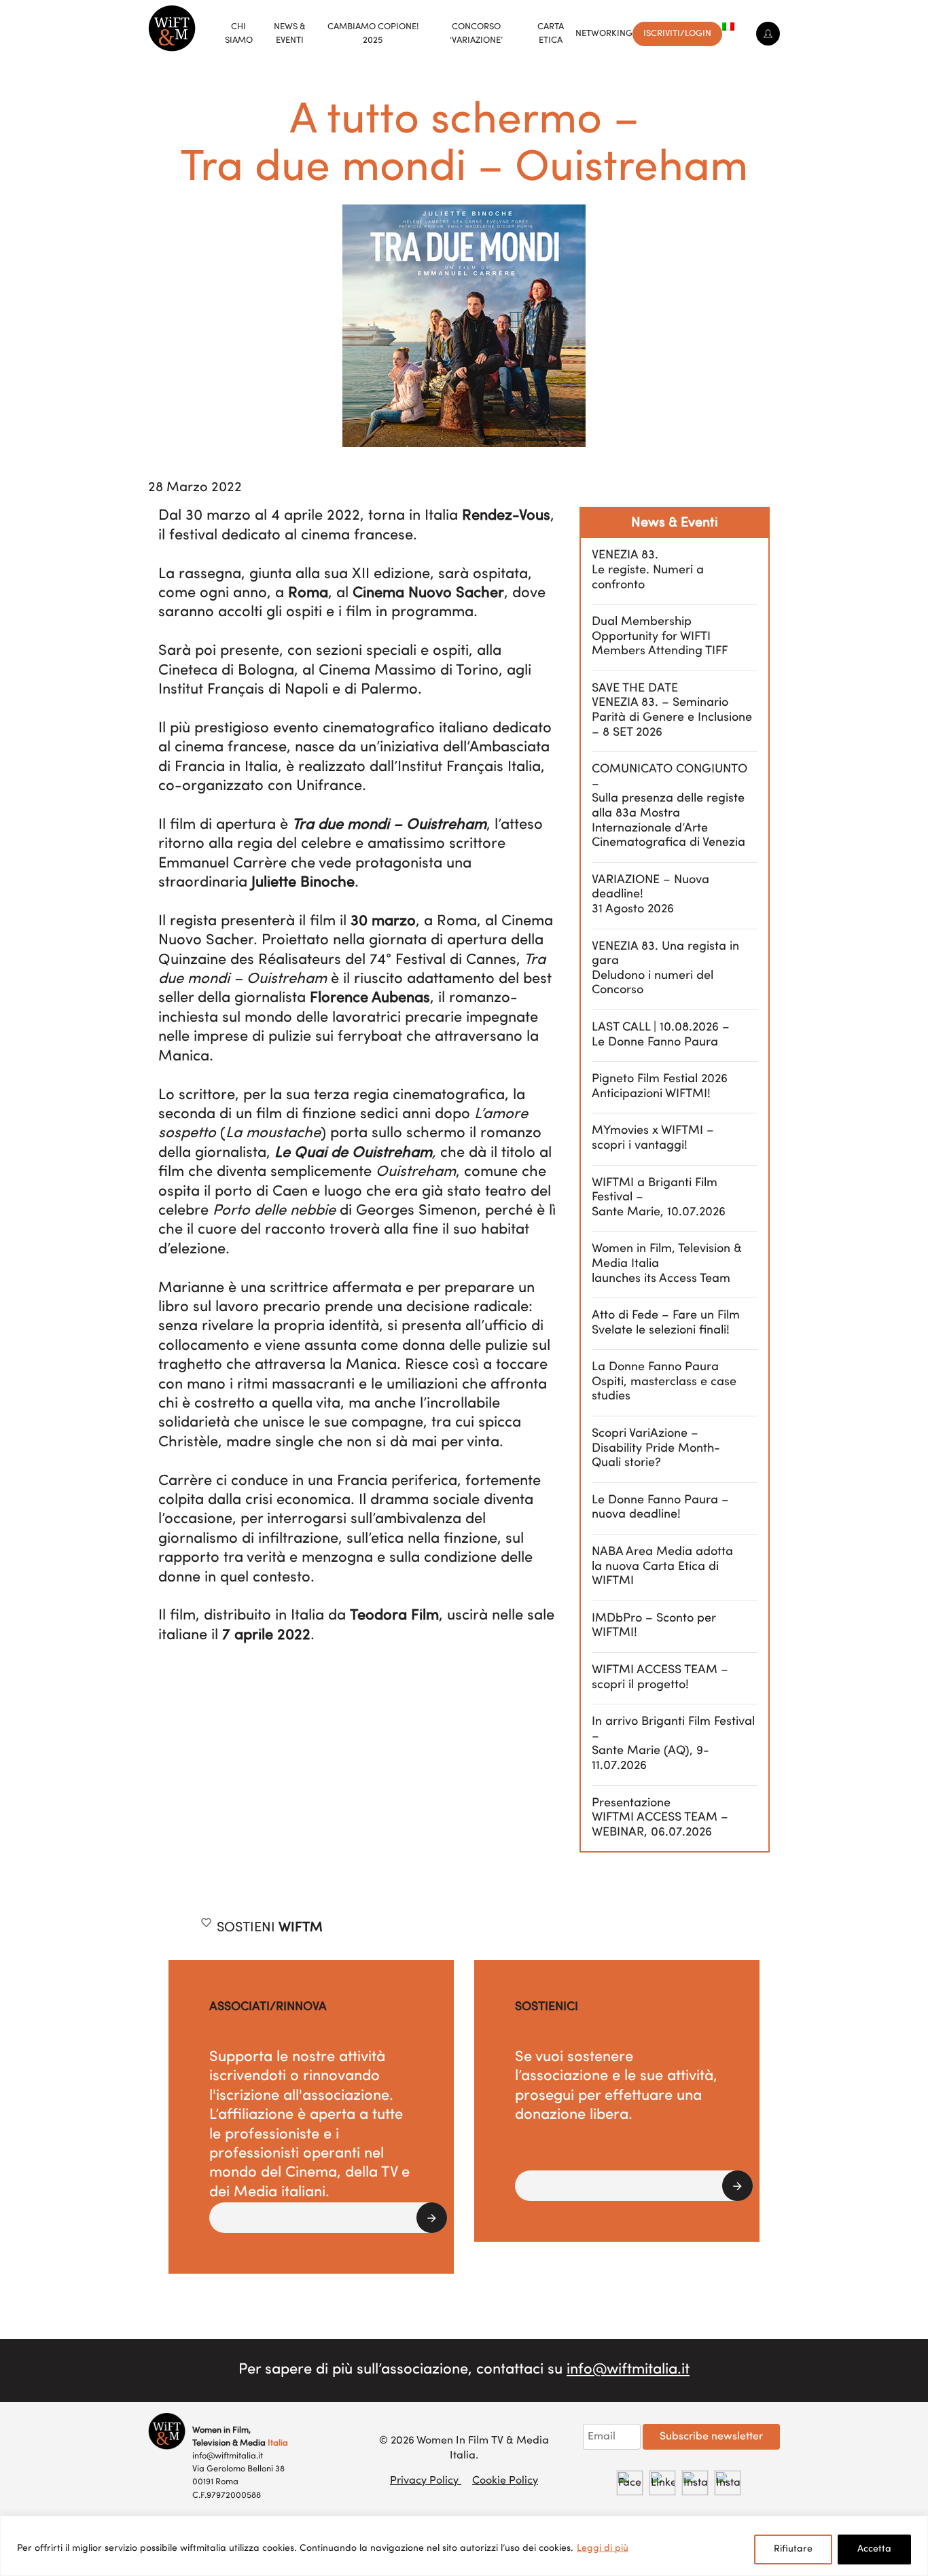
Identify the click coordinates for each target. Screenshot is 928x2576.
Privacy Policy (426, 2481)
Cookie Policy (505, 2481)
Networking (604, 34)
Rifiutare (793, 2549)
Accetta (874, 2549)
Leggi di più (603, 2548)
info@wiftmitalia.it (628, 2370)
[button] (328, 2218)
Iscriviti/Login (677, 34)
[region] (464, 2546)
